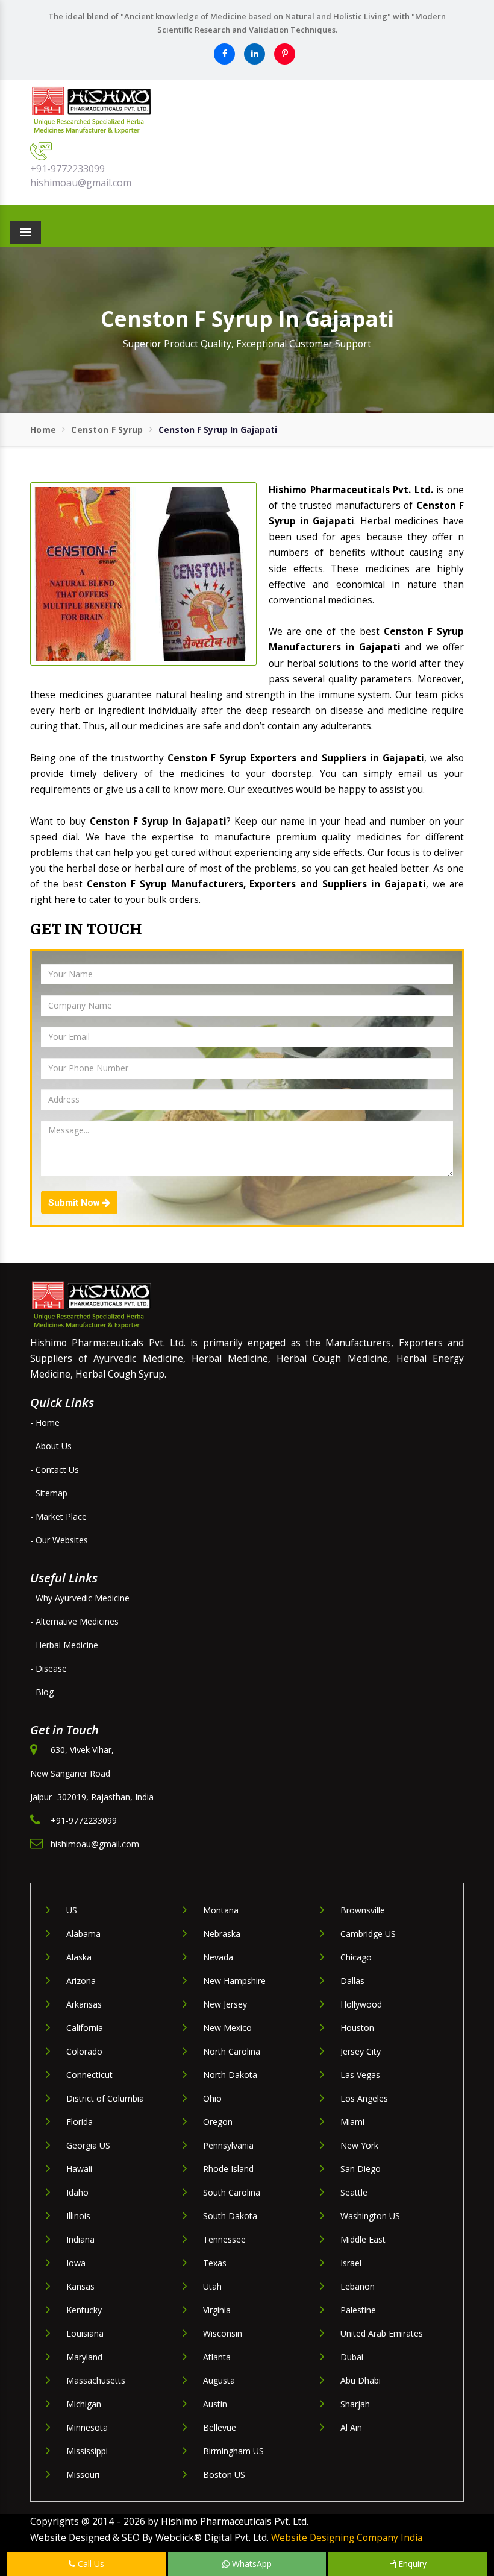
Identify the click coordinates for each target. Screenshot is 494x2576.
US (72, 1910)
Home (43, 430)
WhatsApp (251, 2564)
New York (359, 2145)
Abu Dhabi (361, 2380)
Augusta (219, 2380)
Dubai (352, 2357)
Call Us (90, 2564)
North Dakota (230, 2075)
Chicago (356, 1957)
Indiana (80, 2239)
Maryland (84, 2357)
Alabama (83, 1934)
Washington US (370, 2216)
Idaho (77, 2192)
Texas (215, 2263)
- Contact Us (55, 1469)
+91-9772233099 (67, 169)
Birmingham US (233, 2451)
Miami (352, 2122)
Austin (215, 2404)
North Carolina (232, 2051)
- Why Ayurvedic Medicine (80, 1598)
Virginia (217, 2310)
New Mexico (227, 2028)
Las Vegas (360, 2075)
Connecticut (89, 2075)
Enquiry (411, 2564)
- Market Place (58, 1516)
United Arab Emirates (382, 2333)
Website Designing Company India (347, 2538)
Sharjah (355, 2404)
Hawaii (79, 2169)
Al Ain (351, 2427)
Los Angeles (364, 2098)
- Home (45, 1422)
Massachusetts (96, 2380)
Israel (351, 2263)
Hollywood (361, 2004)
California (85, 2028)
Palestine (358, 2310)
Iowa (76, 2263)
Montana (221, 1910)
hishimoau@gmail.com (81, 183)
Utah (212, 2286)
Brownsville (363, 1910)
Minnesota (87, 2427)
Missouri (83, 2474)
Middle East (363, 2239)
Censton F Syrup (107, 430)
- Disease (48, 1668)
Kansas (80, 2286)
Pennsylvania (228, 2145)
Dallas (352, 1981)
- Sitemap (49, 1493)
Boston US (224, 2474)
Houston (357, 2028)
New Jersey (225, 2004)
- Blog (42, 1692)
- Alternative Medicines (74, 1621)
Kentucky (84, 2310)
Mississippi (87, 2451)
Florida (80, 2122)
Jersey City (361, 2051)
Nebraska (222, 1934)
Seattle (354, 2192)
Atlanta (217, 2357)
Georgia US (88, 2145)
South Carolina (232, 2192)
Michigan (84, 2404)
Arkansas (84, 2004)
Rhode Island (228, 2169)
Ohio (212, 2098)
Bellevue (220, 2427)
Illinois (78, 2216)
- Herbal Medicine (64, 1645)
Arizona (81, 1981)
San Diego (361, 2169)
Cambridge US (368, 1934)
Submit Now (75, 1203)
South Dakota (230, 2216)
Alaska (79, 1957)
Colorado (84, 2051)
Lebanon (358, 2286)
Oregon (218, 2122)
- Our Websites (59, 1540)
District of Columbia (105, 2098)
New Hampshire (234, 1981)
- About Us (51, 1446)
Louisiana (85, 2333)
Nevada (218, 1957)
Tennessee (224, 2239)
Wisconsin (223, 2333)
